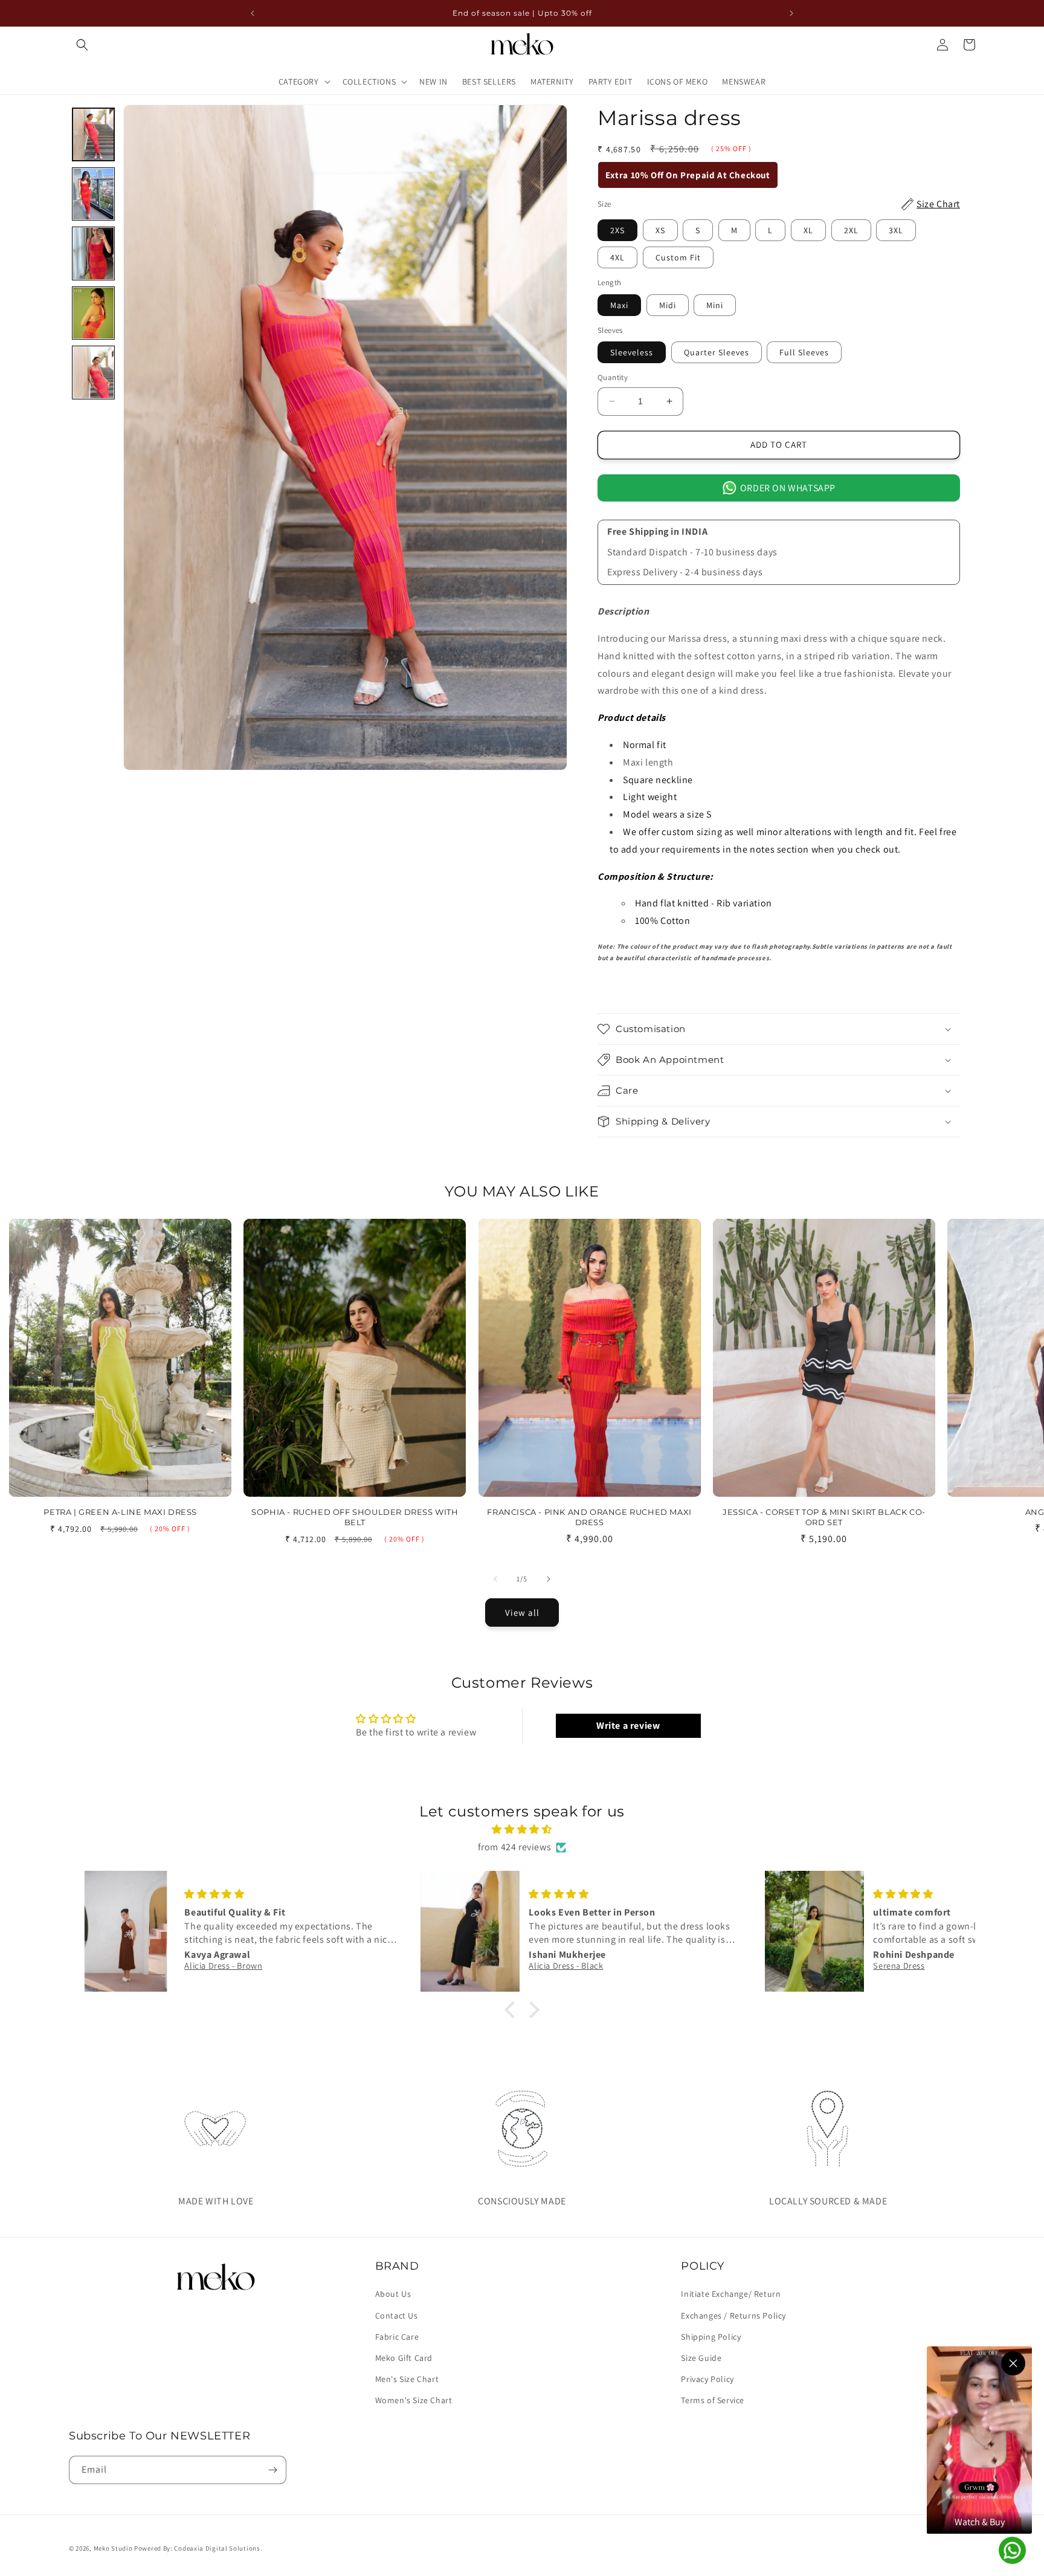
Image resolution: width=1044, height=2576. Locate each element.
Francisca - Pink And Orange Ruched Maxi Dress (589, 1517)
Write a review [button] (628, 1725)
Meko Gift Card (404, 2358)
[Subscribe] (272, 2470)
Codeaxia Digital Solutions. (218, 2548)
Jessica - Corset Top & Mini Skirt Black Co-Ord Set (824, 1517)
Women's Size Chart (414, 2400)
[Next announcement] (791, 13)
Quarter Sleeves (717, 352)
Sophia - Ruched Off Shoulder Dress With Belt (355, 1517)
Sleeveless (632, 352)
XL (808, 230)
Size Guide (701, 2358)
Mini (715, 305)
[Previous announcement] (253, 13)
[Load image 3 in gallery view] (93, 253)
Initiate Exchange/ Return (731, 2294)
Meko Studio (113, 2548)
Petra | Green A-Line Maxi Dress (120, 1512)
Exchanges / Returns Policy (733, 2316)
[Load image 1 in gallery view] (93, 134)
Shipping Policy (711, 2337)
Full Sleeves (804, 352)
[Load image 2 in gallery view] (93, 194)
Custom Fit (678, 257)
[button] (82, 45)
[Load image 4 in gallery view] (93, 313)
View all (522, 1612)
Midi (668, 305)
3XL (896, 230)
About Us (393, 2294)
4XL (617, 257)
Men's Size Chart (407, 2379)
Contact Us (397, 2316)
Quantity (613, 377)
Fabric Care (397, 2337)
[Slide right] (549, 1579)
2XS (617, 230)
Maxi (619, 305)
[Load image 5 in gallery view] (93, 372)
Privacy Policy (707, 2379)
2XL (851, 230)
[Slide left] (495, 1579)
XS (660, 230)
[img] (522, 1830)
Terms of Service (713, 2400)
